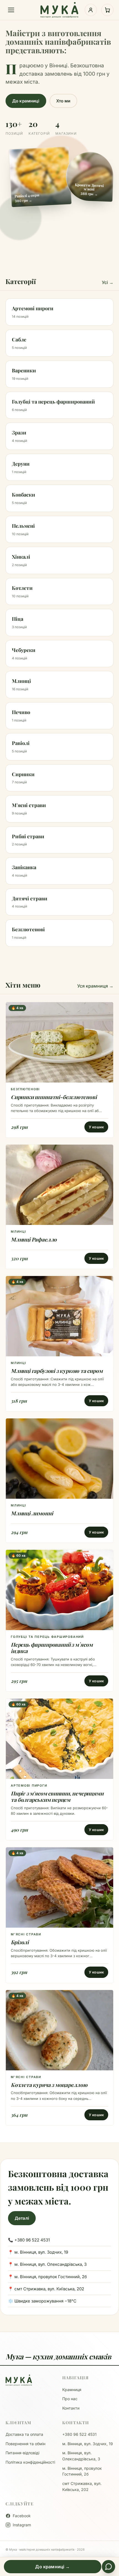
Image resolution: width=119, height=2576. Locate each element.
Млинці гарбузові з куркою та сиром (57, 1371)
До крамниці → (52, 2567)
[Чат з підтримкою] (108, 2567)
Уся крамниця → (95, 986)
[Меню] (11, 10)
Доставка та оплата (24, 2434)
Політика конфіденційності (30, 2462)
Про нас (70, 2399)
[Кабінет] (91, 10)
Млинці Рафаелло (34, 1239)
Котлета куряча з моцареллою (49, 2085)
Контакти (71, 2408)
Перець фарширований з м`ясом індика (52, 1648)
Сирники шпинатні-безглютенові (54, 1097)
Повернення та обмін (25, 2444)
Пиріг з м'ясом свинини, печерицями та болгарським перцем (57, 1796)
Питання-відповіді (22, 2453)
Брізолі (20, 1942)
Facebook (22, 2516)
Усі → (108, 282)
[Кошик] (107, 10)
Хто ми (63, 101)
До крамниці (26, 101)
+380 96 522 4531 (79, 2434)
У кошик (96, 1127)
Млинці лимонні (32, 1513)
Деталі (22, 2218)
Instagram (22, 2525)
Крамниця (72, 2390)
